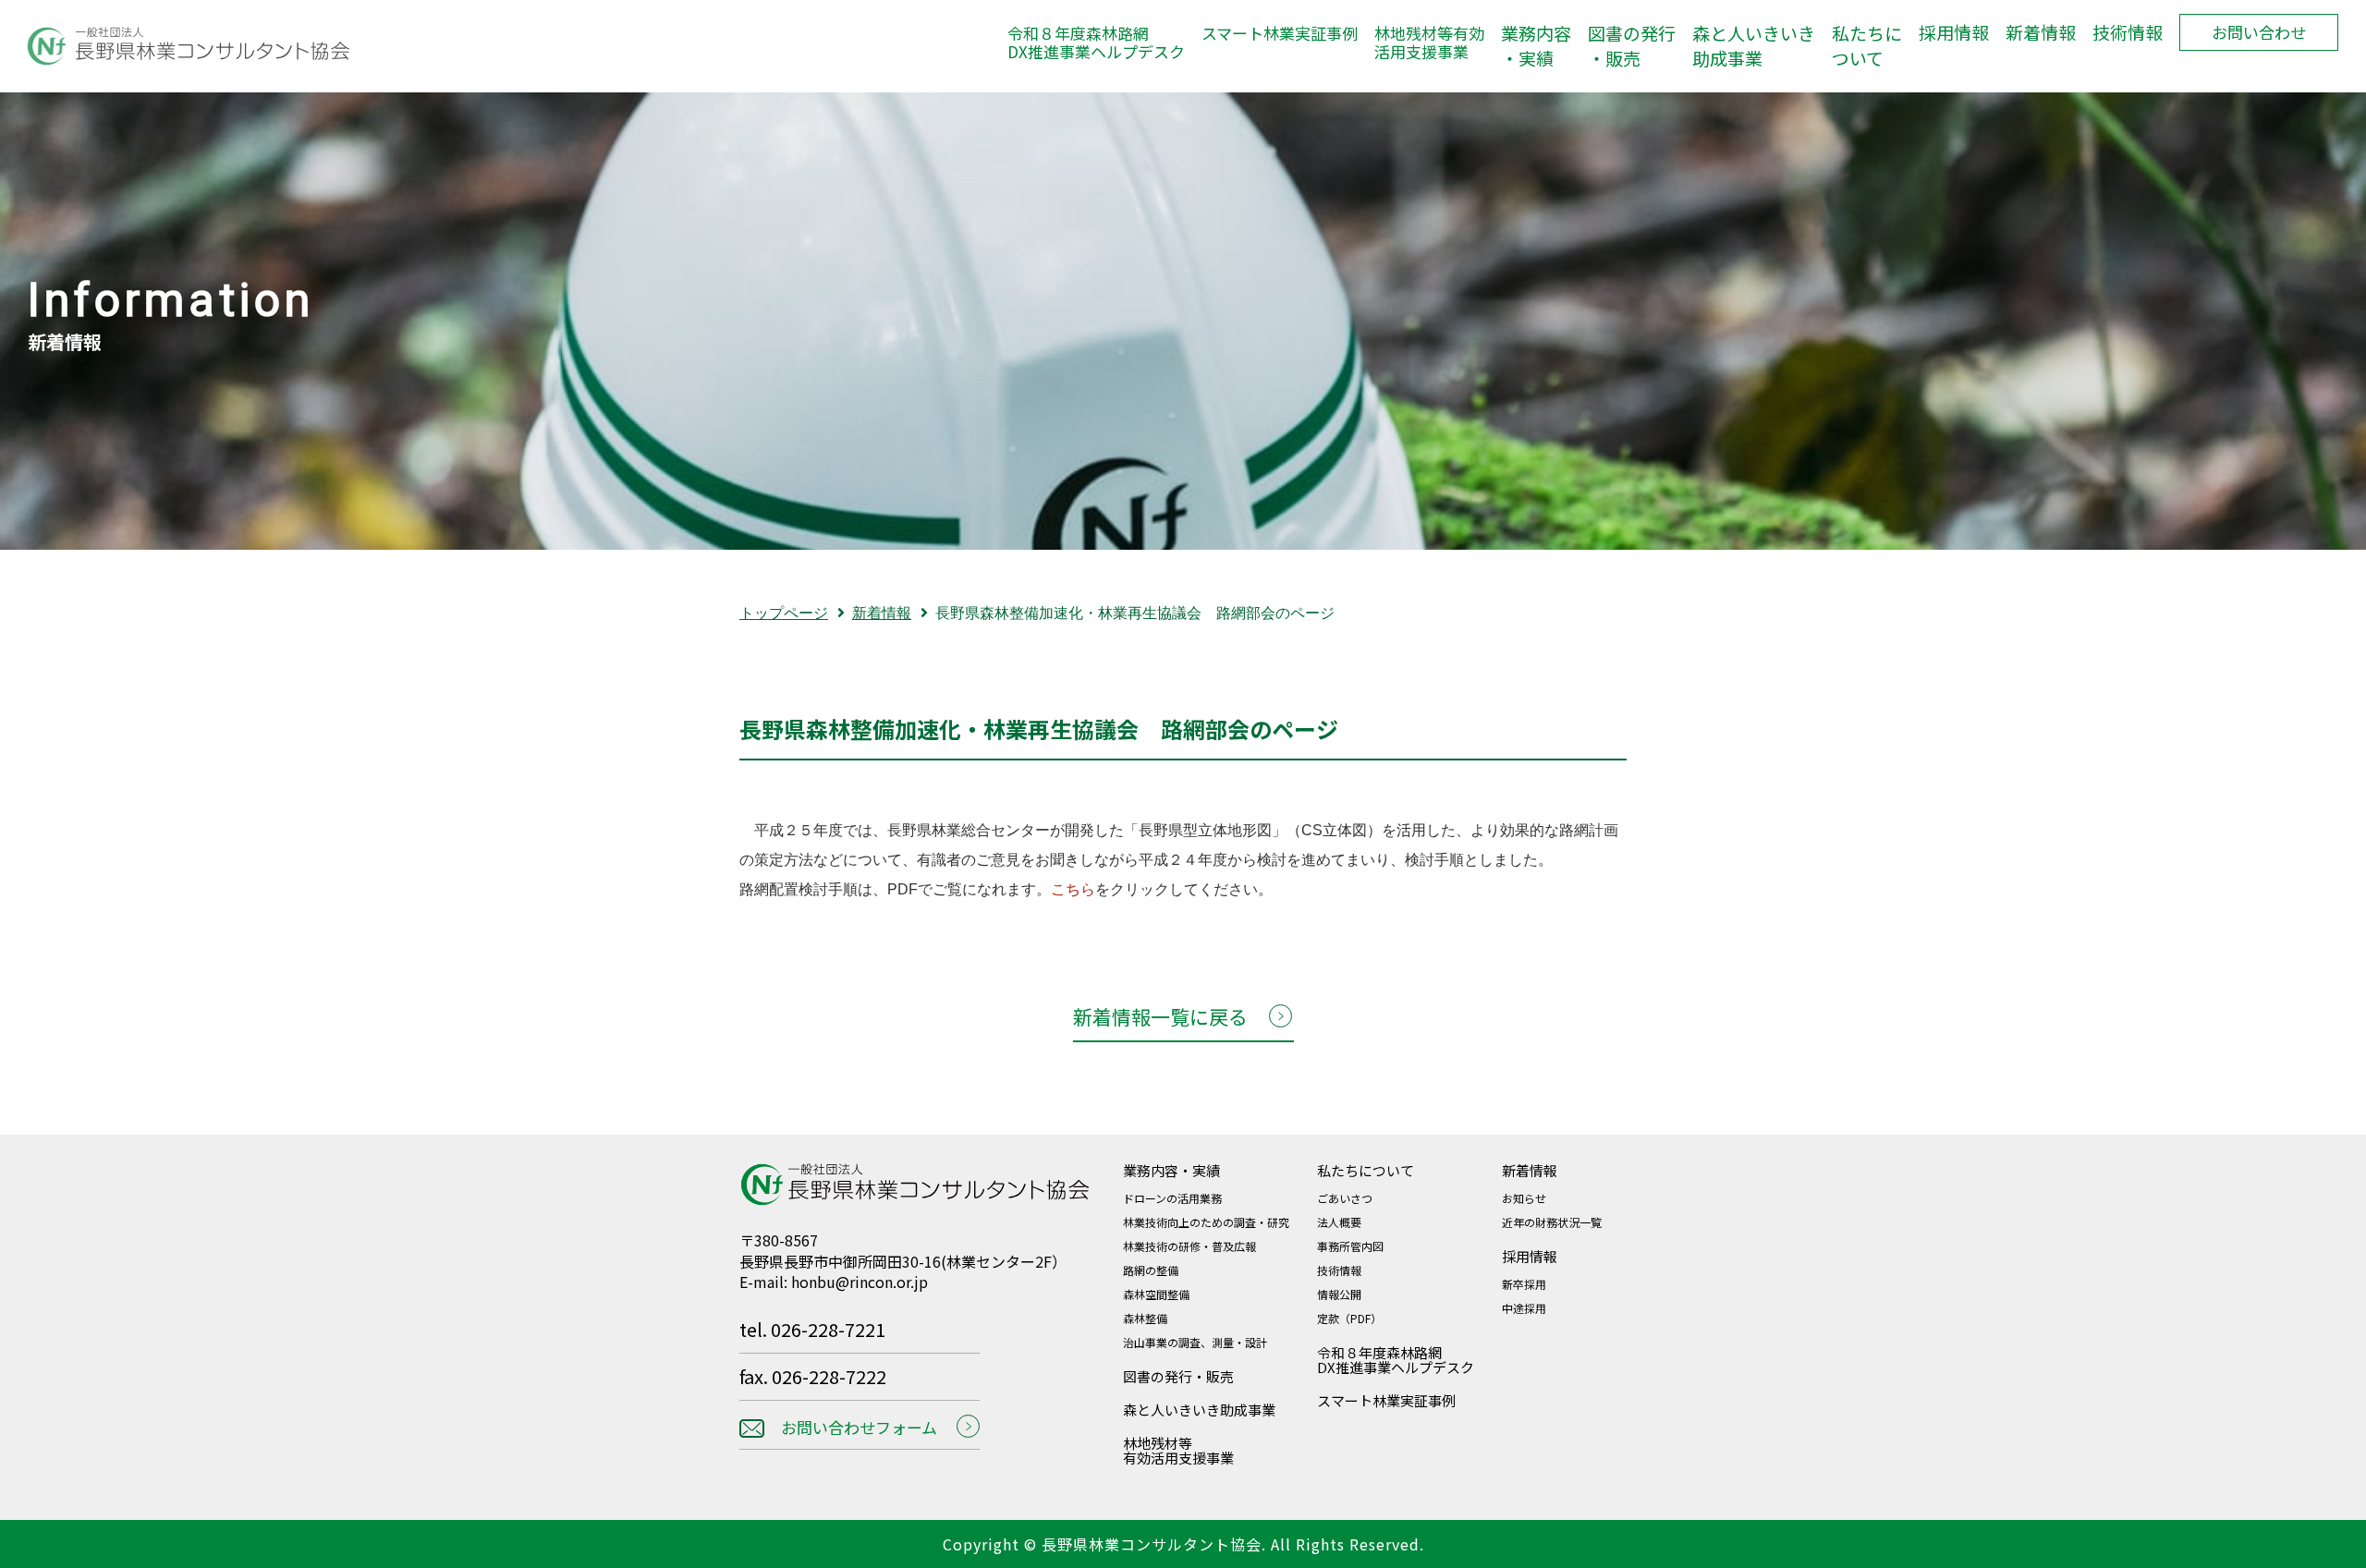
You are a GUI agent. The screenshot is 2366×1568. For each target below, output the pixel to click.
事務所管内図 (1350, 1246)
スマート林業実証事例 (1280, 34)
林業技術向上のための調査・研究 (1206, 1222)
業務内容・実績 (1536, 46)
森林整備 (1145, 1318)
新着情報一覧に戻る (1160, 1016)
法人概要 (1339, 1222)
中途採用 (1524, 1308)
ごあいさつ (1345, 1198)
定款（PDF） (1349, 1318)
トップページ (784, 613)
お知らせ (1524, 1198)
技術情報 (2128, 32)
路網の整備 (1151, 1270)
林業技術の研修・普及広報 (1189, 1246)
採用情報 (1954, 32)
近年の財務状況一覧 (1552, 1222)
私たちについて (1867, 46)
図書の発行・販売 (1632, 46)
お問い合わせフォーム (859, 1427)
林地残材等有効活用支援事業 (1429, 43)
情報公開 (1339, 1294)
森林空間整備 (1156, 1294)
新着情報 (2041, 32)
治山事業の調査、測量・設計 (1195, 1342)
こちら (1073, 889)
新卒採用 (1524, 1284)
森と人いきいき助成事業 (1754, 46)
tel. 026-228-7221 (812, 1331)
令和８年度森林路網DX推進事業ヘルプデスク (1096, 43)
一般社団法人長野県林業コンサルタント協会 (176, 46)
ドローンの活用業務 (1172, 1198)
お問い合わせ (2259, 32)
